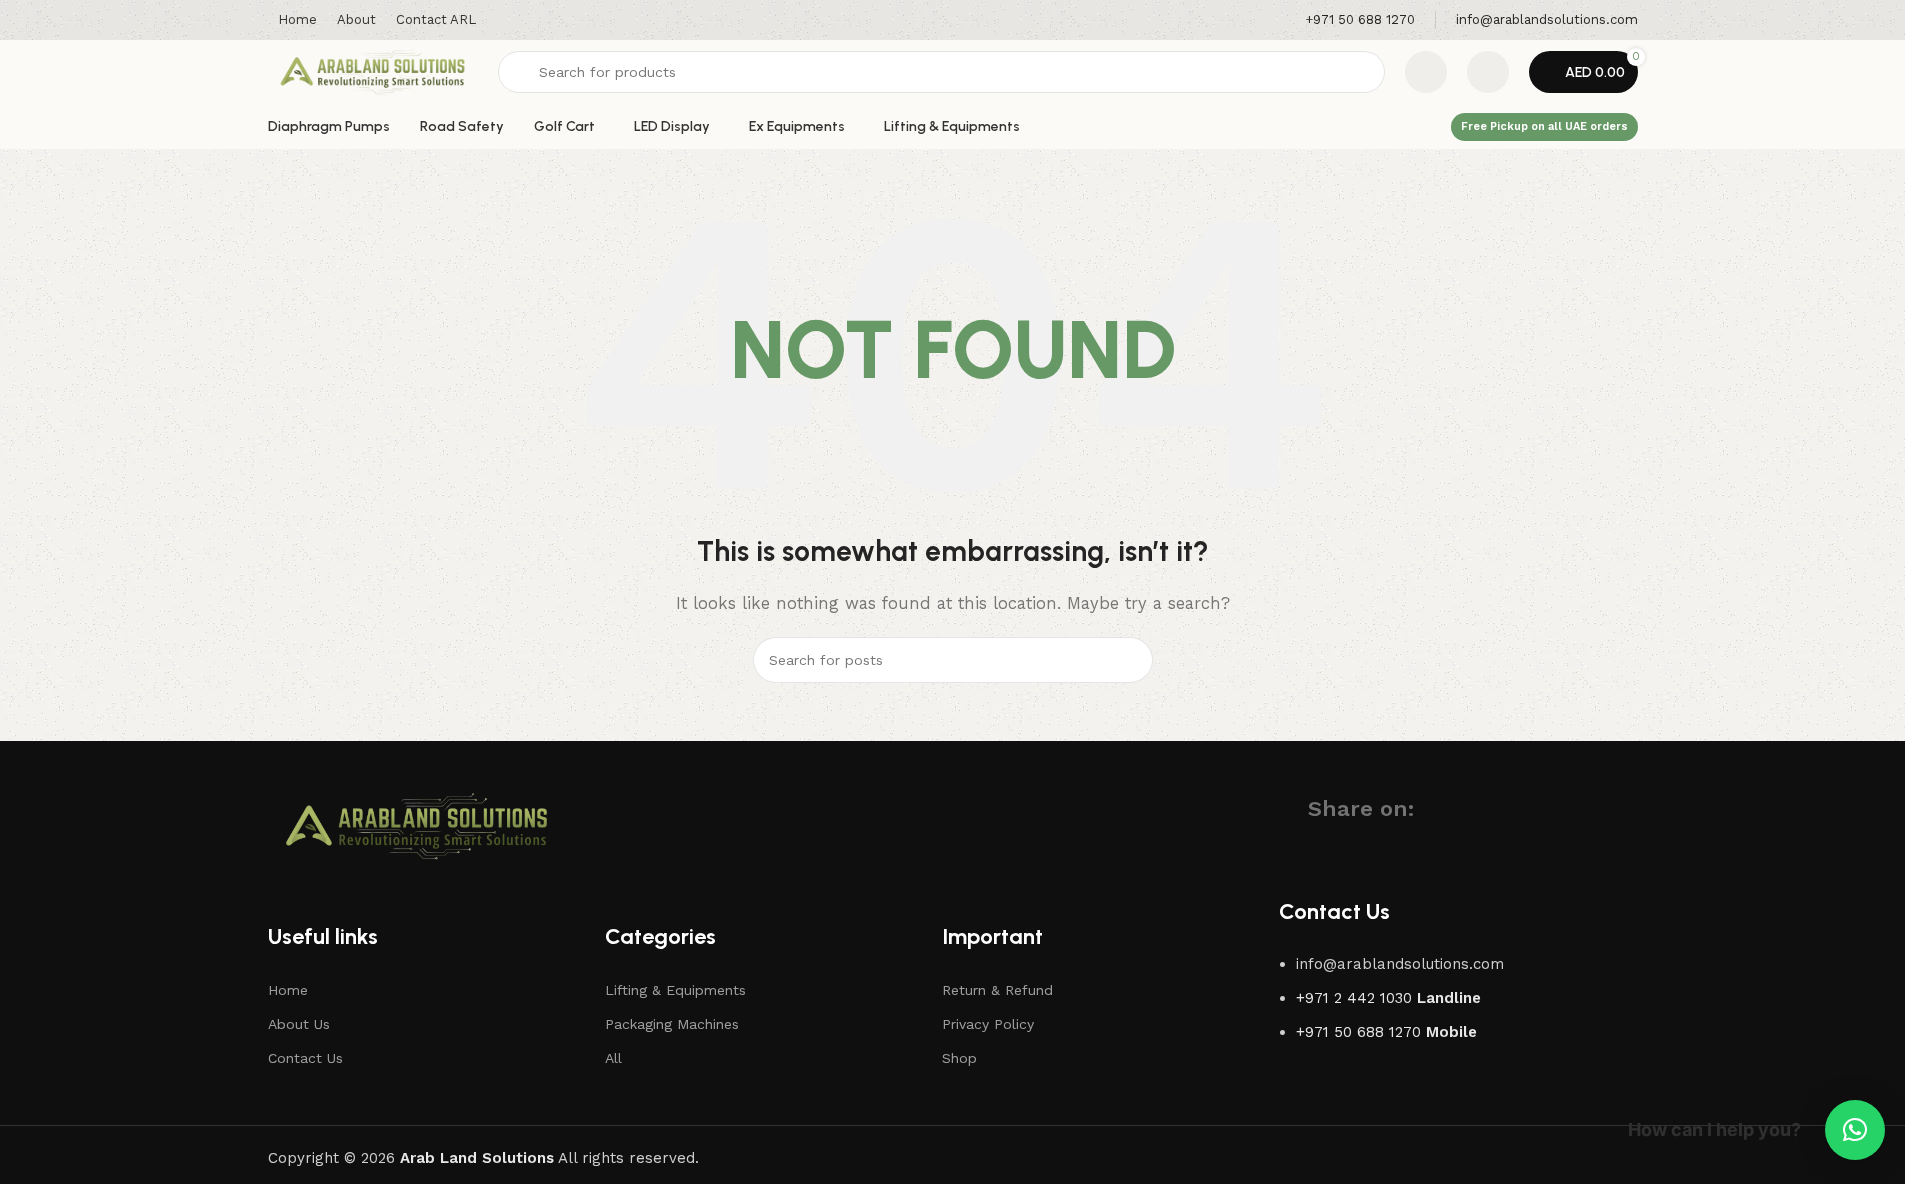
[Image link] (417, 825)
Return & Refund (997, 990)
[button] (1855, 1130)
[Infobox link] (1360, 20)
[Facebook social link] (1435, 809)
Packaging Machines (672, 1024)
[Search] (1130, 660)
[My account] (1488, 72)
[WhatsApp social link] (1579, 809)
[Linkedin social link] (1543, 809)
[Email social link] (1507, 809)
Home (288, 990)
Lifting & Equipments (675, 990)
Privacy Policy (988, 1024)
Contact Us (305, 1058)
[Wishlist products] (1426, 72)
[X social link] (1471, 809)
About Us (299, 1024)
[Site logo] (373, 71)
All (613, 1058)
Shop (959, 1058)
